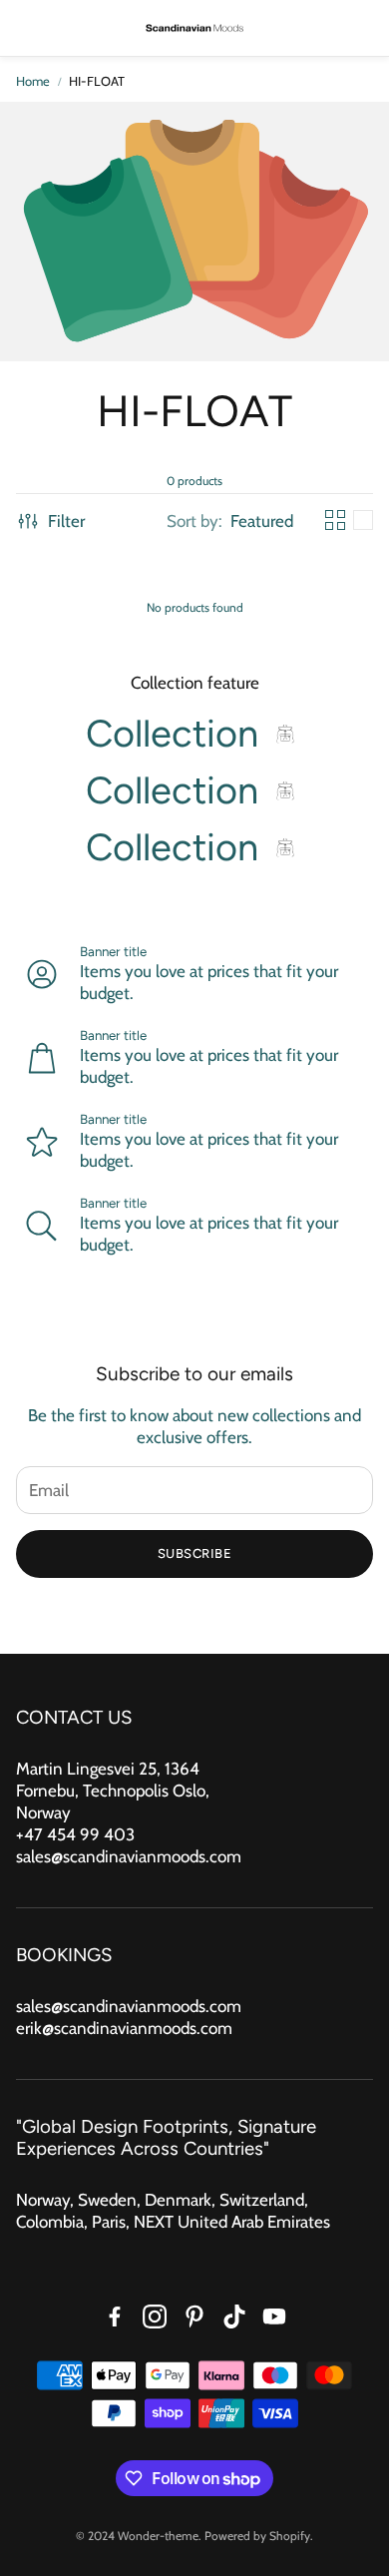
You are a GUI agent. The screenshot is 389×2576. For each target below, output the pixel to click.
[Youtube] (274, 2317)
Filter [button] (66, 521)
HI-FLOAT (97, 81)
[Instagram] (155, 2317)
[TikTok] (234, 2317)
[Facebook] (115, 2317)
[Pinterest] (194, 2317)
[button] (29, 28)
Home (33, 81)
